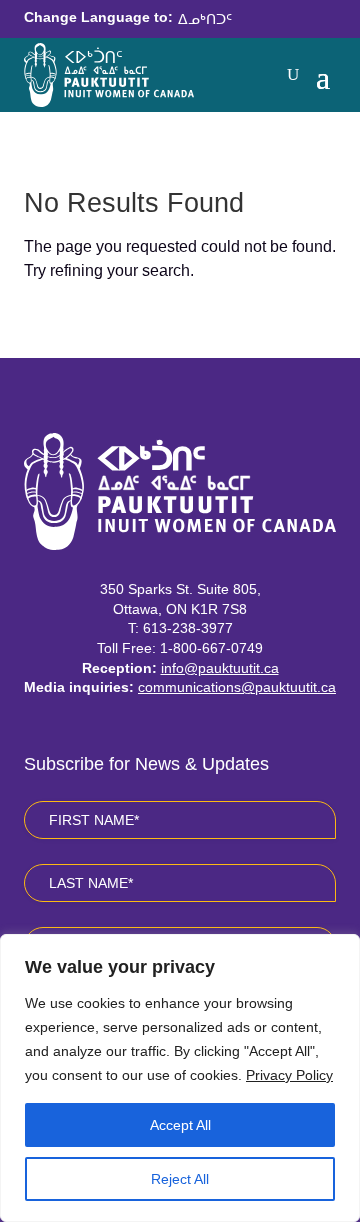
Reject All (180, 1179)
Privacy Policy (289, 1075)
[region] (180, 1078)
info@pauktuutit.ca (220, 668)
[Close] (339, 951)
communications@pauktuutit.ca (237, 687)
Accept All (180, 1125)
